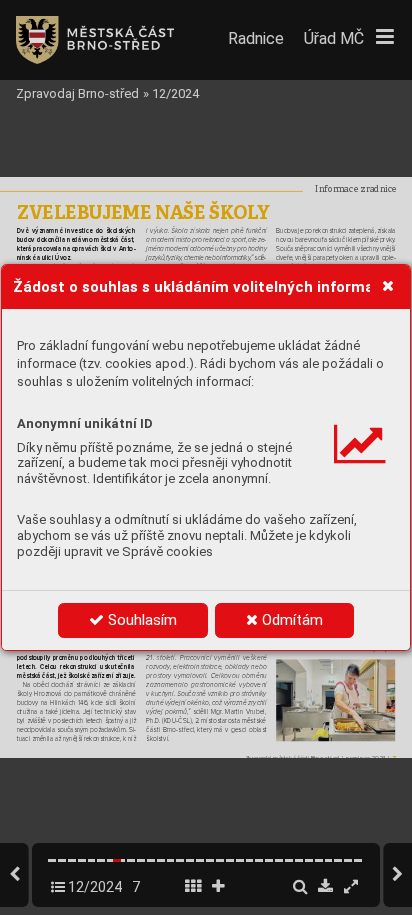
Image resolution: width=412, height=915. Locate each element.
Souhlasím (140, 620)
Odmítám (290, 620)
